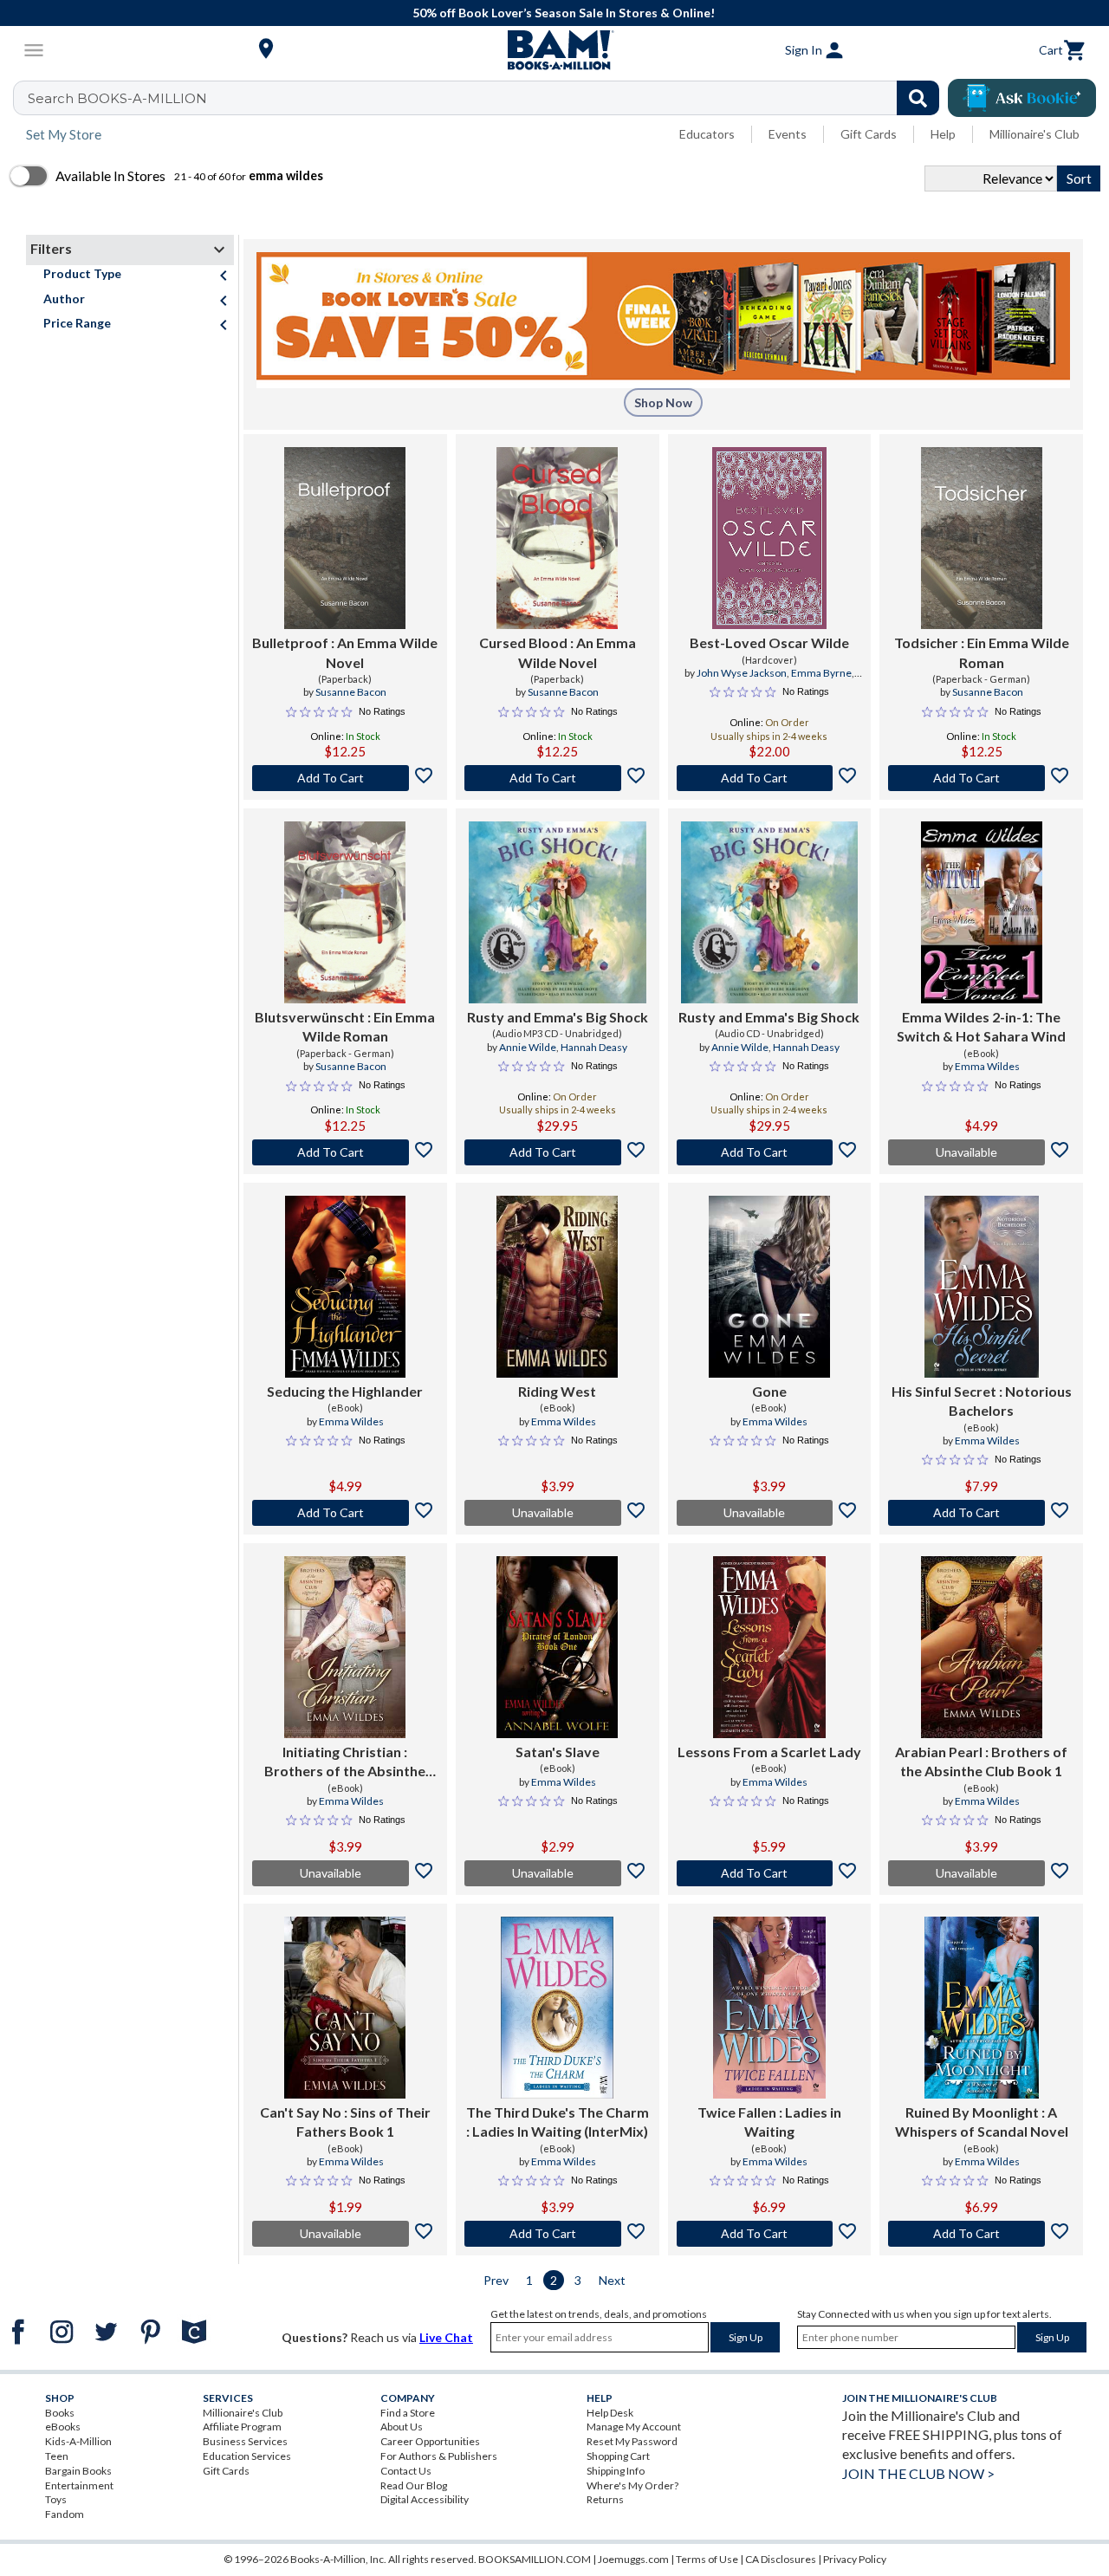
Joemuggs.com (633, 2559)
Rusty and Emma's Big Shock (558, 1017)
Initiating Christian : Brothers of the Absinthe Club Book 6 (345, 1762)
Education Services (247, 2456)
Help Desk (610, 2413)
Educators (707, 134)
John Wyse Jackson (742, 673)
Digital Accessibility (425, 2499)
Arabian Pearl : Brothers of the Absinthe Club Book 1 (981, 1761)
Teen (57, 2456)
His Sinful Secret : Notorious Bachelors (982, 1401)
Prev (496, 2280)
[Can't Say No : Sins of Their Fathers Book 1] (345, 2008)
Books (60, 2413)
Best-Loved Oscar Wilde (769, 642)
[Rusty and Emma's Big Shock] (558, 912)
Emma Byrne (821, 673)
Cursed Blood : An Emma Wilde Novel (558, 652)
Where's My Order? (632, 2485)
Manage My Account (634, 2427)
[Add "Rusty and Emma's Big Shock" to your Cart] (558, 1152)
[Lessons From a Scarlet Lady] (769, 1647)
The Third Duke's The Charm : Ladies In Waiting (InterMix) (558, 2122)
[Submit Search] (918, 98)
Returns (605, 2499)
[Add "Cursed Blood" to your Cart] (558, 778)
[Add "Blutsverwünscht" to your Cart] (345, 1152)
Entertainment (79, 2485)
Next (612, 2280)
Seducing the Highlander (345, 1391)
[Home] (554, 50)
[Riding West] (557, 1287)
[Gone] (769, 1287)
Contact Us (406, 2471)
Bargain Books (78, 2471)
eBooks (63, 2427)
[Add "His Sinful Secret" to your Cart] (981, 1513)
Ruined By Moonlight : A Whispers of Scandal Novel (982, 2122)
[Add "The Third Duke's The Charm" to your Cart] (558, 2234)
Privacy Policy (855, 2559)
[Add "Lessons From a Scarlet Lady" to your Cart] (770, 1873)
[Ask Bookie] (1022, 98)
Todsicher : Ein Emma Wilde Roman (982, 652)
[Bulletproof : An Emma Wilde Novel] (345, 538)
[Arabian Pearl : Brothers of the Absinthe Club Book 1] (982, 1647)
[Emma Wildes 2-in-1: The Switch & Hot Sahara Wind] (982, 912)
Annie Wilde (528, 1047)
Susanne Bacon (351, 692)
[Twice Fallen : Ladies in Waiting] (769, 2008)
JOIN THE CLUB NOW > (918, 2473)
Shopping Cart (618, 2456)
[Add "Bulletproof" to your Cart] (345, 778)
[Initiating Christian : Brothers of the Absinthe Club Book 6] (345, 1647)
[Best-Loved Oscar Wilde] (769, 538)
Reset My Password (632, 2441)
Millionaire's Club (1034, 134)
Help (943, 134)
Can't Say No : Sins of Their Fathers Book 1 (345, 2122)
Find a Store (408, 2413)
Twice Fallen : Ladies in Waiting (769, 2122)
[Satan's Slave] (557, 1647)
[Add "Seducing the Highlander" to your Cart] (345, 1513)
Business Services (245, 2441)
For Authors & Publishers (439, 2456)
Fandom (65, 2514)
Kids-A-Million (78, 2441)
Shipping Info (616, 2471)
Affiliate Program (242, 2427)
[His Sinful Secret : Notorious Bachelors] (982, 1287)
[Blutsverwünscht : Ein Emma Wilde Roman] (345, 912)
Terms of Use (707, 2559)
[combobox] (487, 98)
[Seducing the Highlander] (345, 1287)
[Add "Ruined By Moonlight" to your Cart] (981, 2234)
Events (788, 134)
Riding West (557, 1391)
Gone (769, 1391)
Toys (56, 2499)
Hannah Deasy (594, 1047)
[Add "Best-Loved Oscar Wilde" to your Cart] (770, 778)
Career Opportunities (430, 2441)
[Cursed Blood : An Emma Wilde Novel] (557, 538)
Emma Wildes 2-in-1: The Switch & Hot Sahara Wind (981, 1026)
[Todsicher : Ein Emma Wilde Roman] (982, 538)
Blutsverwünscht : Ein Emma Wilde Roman (345, 1026)
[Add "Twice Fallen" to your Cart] (770, 2234)
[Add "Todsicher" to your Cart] (981, 778)
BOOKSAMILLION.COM (535, 2559)
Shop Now (663, 402)
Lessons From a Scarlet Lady (769, 1752)
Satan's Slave (558, 1752)
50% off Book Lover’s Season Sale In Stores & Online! (564, 13)
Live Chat (446, 2337)
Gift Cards (869, 134)
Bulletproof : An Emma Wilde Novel (345, 652)
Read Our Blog (414, 2485)
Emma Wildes (987, 1066)
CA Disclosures (781, 2559)
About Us (402, 2427)
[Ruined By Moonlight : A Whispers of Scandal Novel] (982, 2008)
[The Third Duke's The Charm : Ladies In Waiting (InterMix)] (557, 2008)
